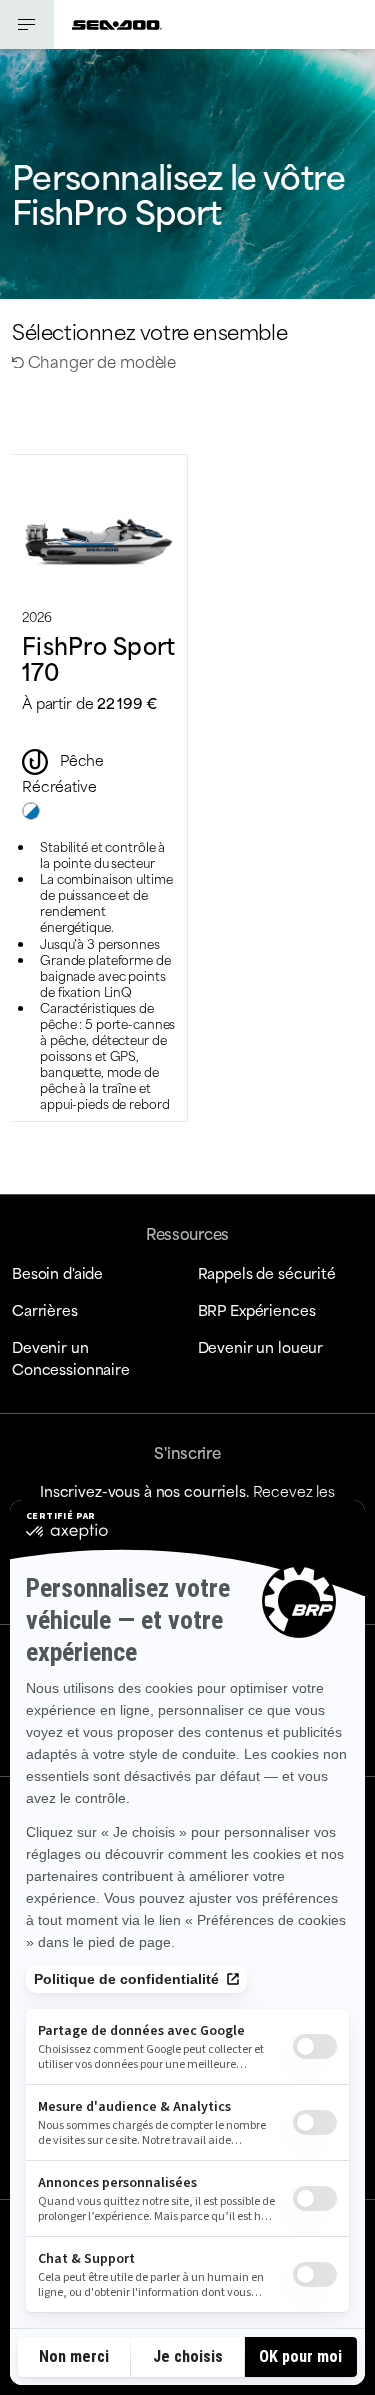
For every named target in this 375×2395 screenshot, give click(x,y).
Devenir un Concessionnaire (71, 1357)
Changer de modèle (100, 360)
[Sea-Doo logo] (117, 24)
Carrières (45, 1309)
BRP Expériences (257, 1309)
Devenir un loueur (261, 1346)
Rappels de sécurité (267, 1272)
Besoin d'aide (57, 1272)
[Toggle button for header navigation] (27, 24)
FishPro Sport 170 (98, 657)
